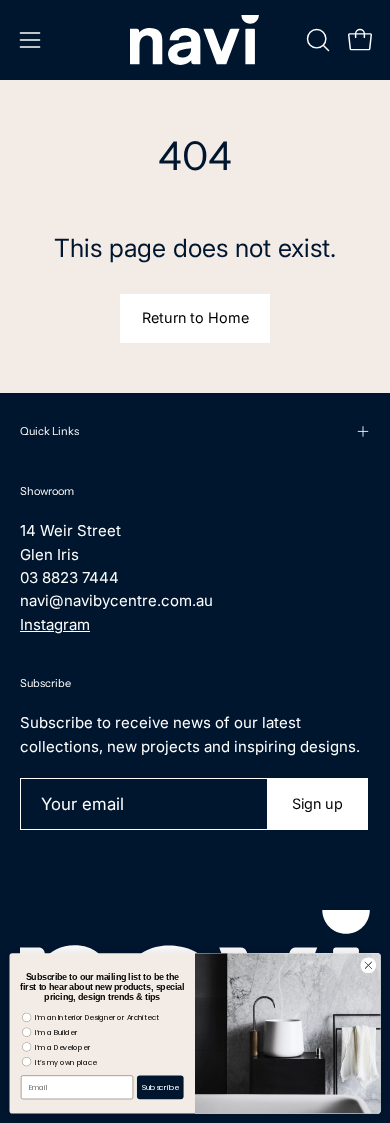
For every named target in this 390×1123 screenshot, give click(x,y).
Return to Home (195, 317)
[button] (316, 40)
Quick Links (49, 431)
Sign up (317, 803)
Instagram (55, 624)
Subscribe (160, 1087)
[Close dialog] (368, 965)
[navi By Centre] (195, 40)
